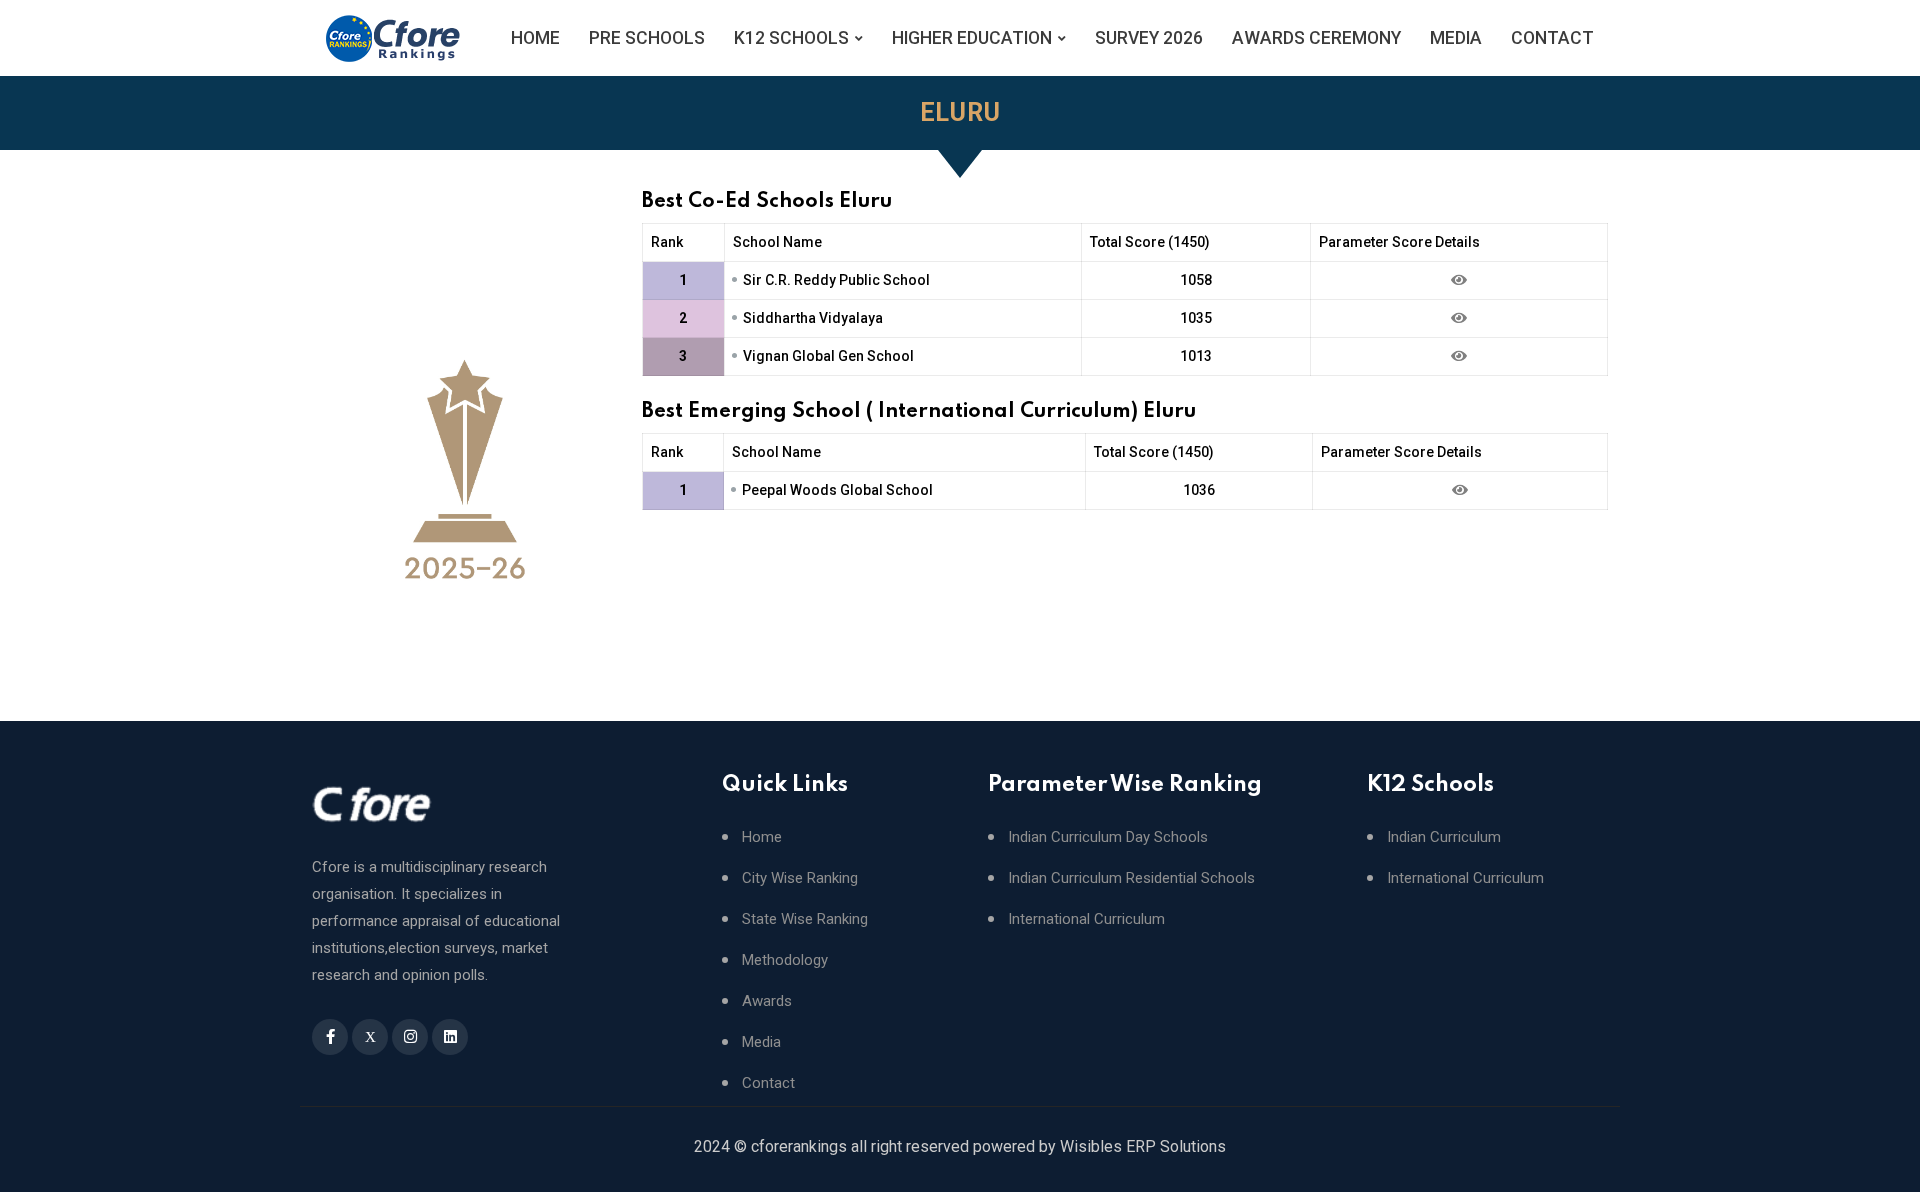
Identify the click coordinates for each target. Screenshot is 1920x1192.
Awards (767, 1001)
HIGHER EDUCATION (972, 38)
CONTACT (1552, 38)
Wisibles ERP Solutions (1143, 1146)
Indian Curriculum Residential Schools (1131, 878)
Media (761, 1042)
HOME (535, 38)
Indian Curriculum (1444, 837)
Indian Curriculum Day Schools (1108, 837)
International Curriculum (1086, 919)
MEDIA (1456, 38)
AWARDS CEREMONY (1316, 38)
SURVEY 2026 (1149, 38)
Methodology (785, 960)
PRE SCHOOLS (647, 38)
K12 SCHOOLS (791, 38)
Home (762, 837)
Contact (768, 1083)
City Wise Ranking (800, 878)
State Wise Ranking (805, 919)
